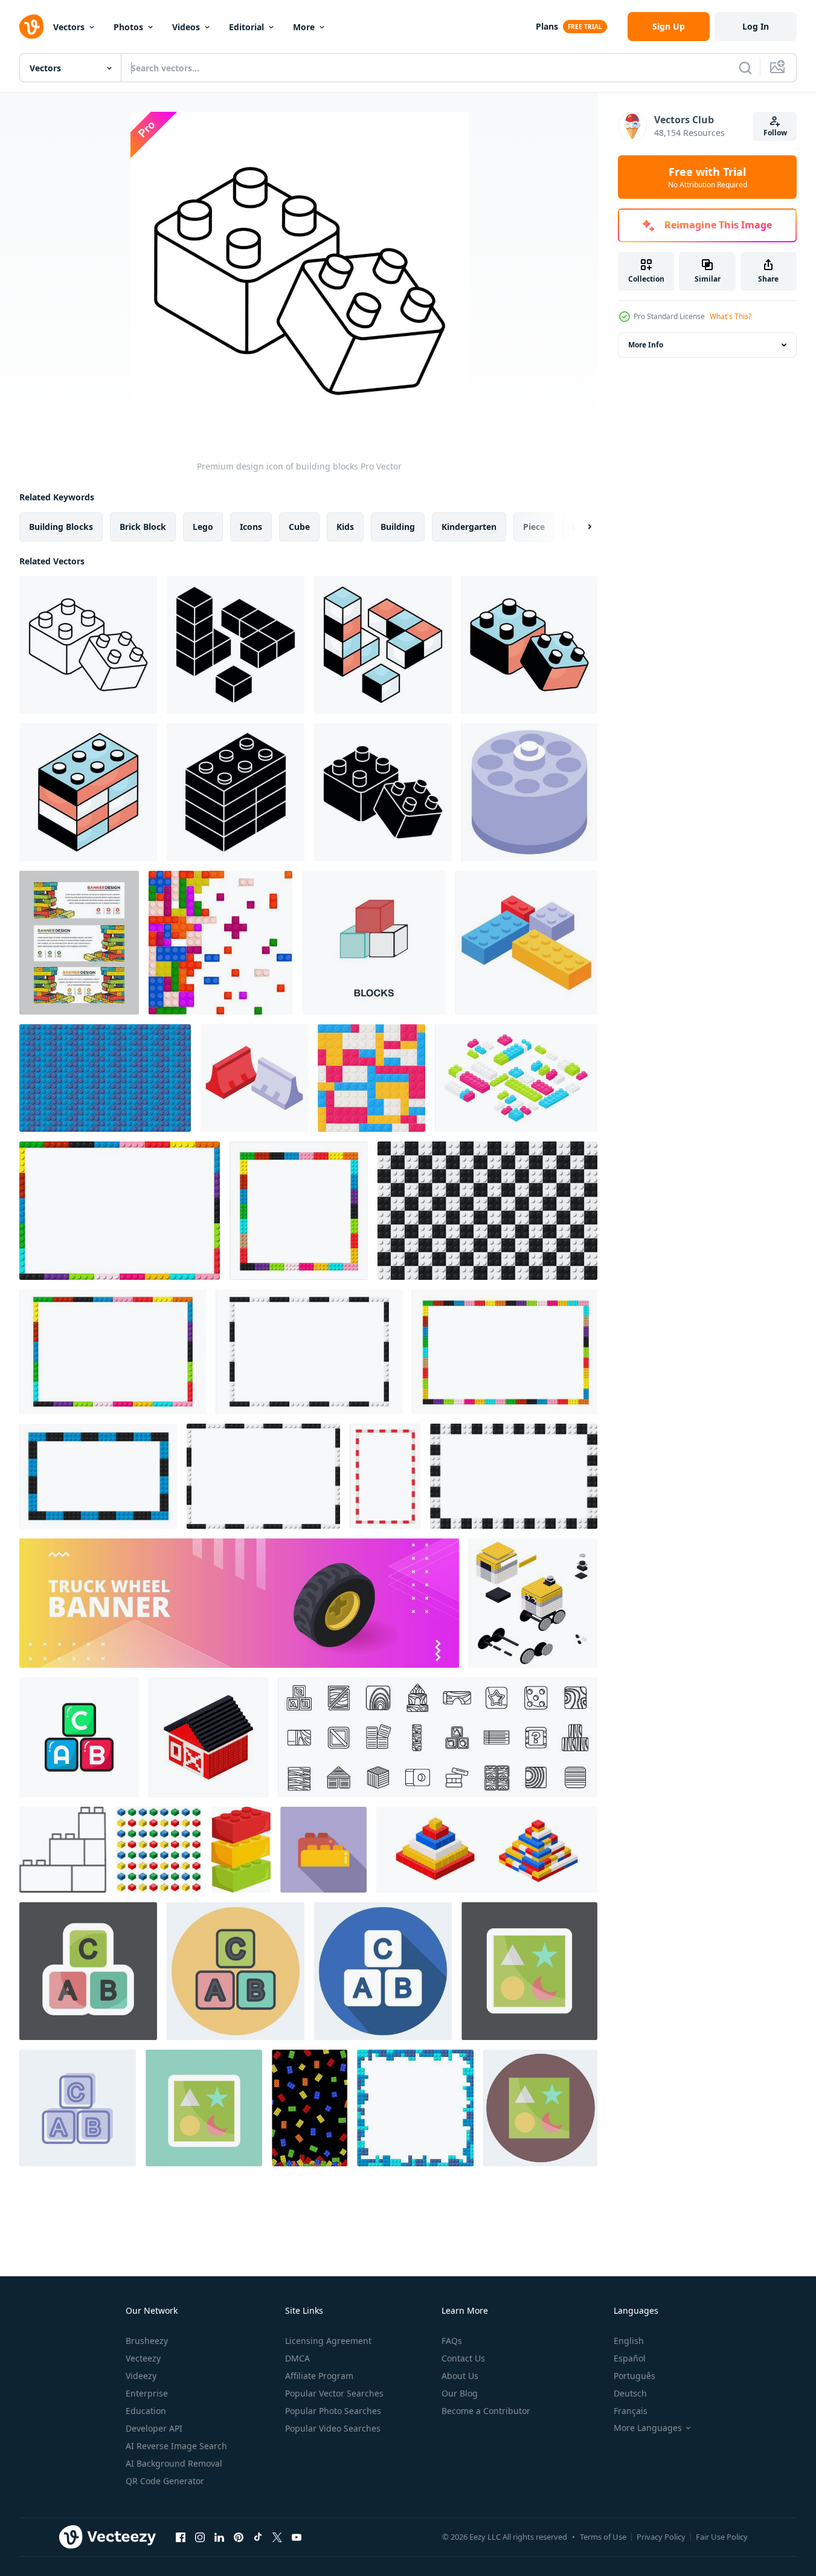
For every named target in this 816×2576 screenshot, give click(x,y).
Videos (186, 27)
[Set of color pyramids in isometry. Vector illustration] (487, 1850)
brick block (143, 527)
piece (534, 527)
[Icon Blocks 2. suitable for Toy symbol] (540, 2108)
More (304, 27)
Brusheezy (147, 2341)
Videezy (141, 2376)
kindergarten (469, 527)
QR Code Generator (165, 2481)
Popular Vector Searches (334, 2393)
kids (345, 527)
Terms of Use (603, 2537)
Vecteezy (143, 2358)
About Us (460, 2376)
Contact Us (463, 2358)
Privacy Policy (661, 2537)
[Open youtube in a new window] (297, 2537)
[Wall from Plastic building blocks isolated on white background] (220, 943)
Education (146, 2411)
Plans (547, 26)
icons (251, 527)
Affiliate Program (319, 2376)
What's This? (731, 316)
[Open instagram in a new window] (200, 2537)
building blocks (61, 527)
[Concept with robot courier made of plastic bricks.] (533, 1603)
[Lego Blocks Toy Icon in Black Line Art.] (63, 1850)
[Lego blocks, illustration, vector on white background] (241, 1850)
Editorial (246, 27)
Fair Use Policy (722, 2537)
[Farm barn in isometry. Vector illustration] (208, 1737)
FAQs (452, 2341)
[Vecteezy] (31, 27)
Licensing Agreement (328, 2341)
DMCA (297, 2358)
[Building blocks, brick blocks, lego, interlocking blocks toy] (383, 792)
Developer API (154, 2428)
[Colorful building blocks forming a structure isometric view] (526, 943)
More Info (646, 345)
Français (631, 2411)
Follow (775, 133)
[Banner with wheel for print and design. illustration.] (239, 1603)
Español (630, 2358)
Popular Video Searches (333, 2428)
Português (634, 2376)
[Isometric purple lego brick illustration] (529, 792)
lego (203, 527)
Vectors (69, 27)
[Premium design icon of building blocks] (88, 645)
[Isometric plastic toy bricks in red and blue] (254, 1078)
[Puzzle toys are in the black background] (310, 2108)
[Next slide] (579, 527)
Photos (128, 27)
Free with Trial (708, 177)
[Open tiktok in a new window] (258, 2537)
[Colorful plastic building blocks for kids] (323, 1850)
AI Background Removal (174, 2463)
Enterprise (147, 2393)
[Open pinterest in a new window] (239, 2537)
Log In (756, 26)
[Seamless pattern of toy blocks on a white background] (159, 1850)
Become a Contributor (486, 2411)
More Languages (648, 2428)
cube (299, 527)
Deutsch (630, 2393)
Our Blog (460, 2393)
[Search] (745, 68)
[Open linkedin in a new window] (219, 2537)
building (398, 527)
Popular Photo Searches (333, 2411)
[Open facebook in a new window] (181, 2537)
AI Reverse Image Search (176, 2446)
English (629, 2341)
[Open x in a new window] (277, 2537)
